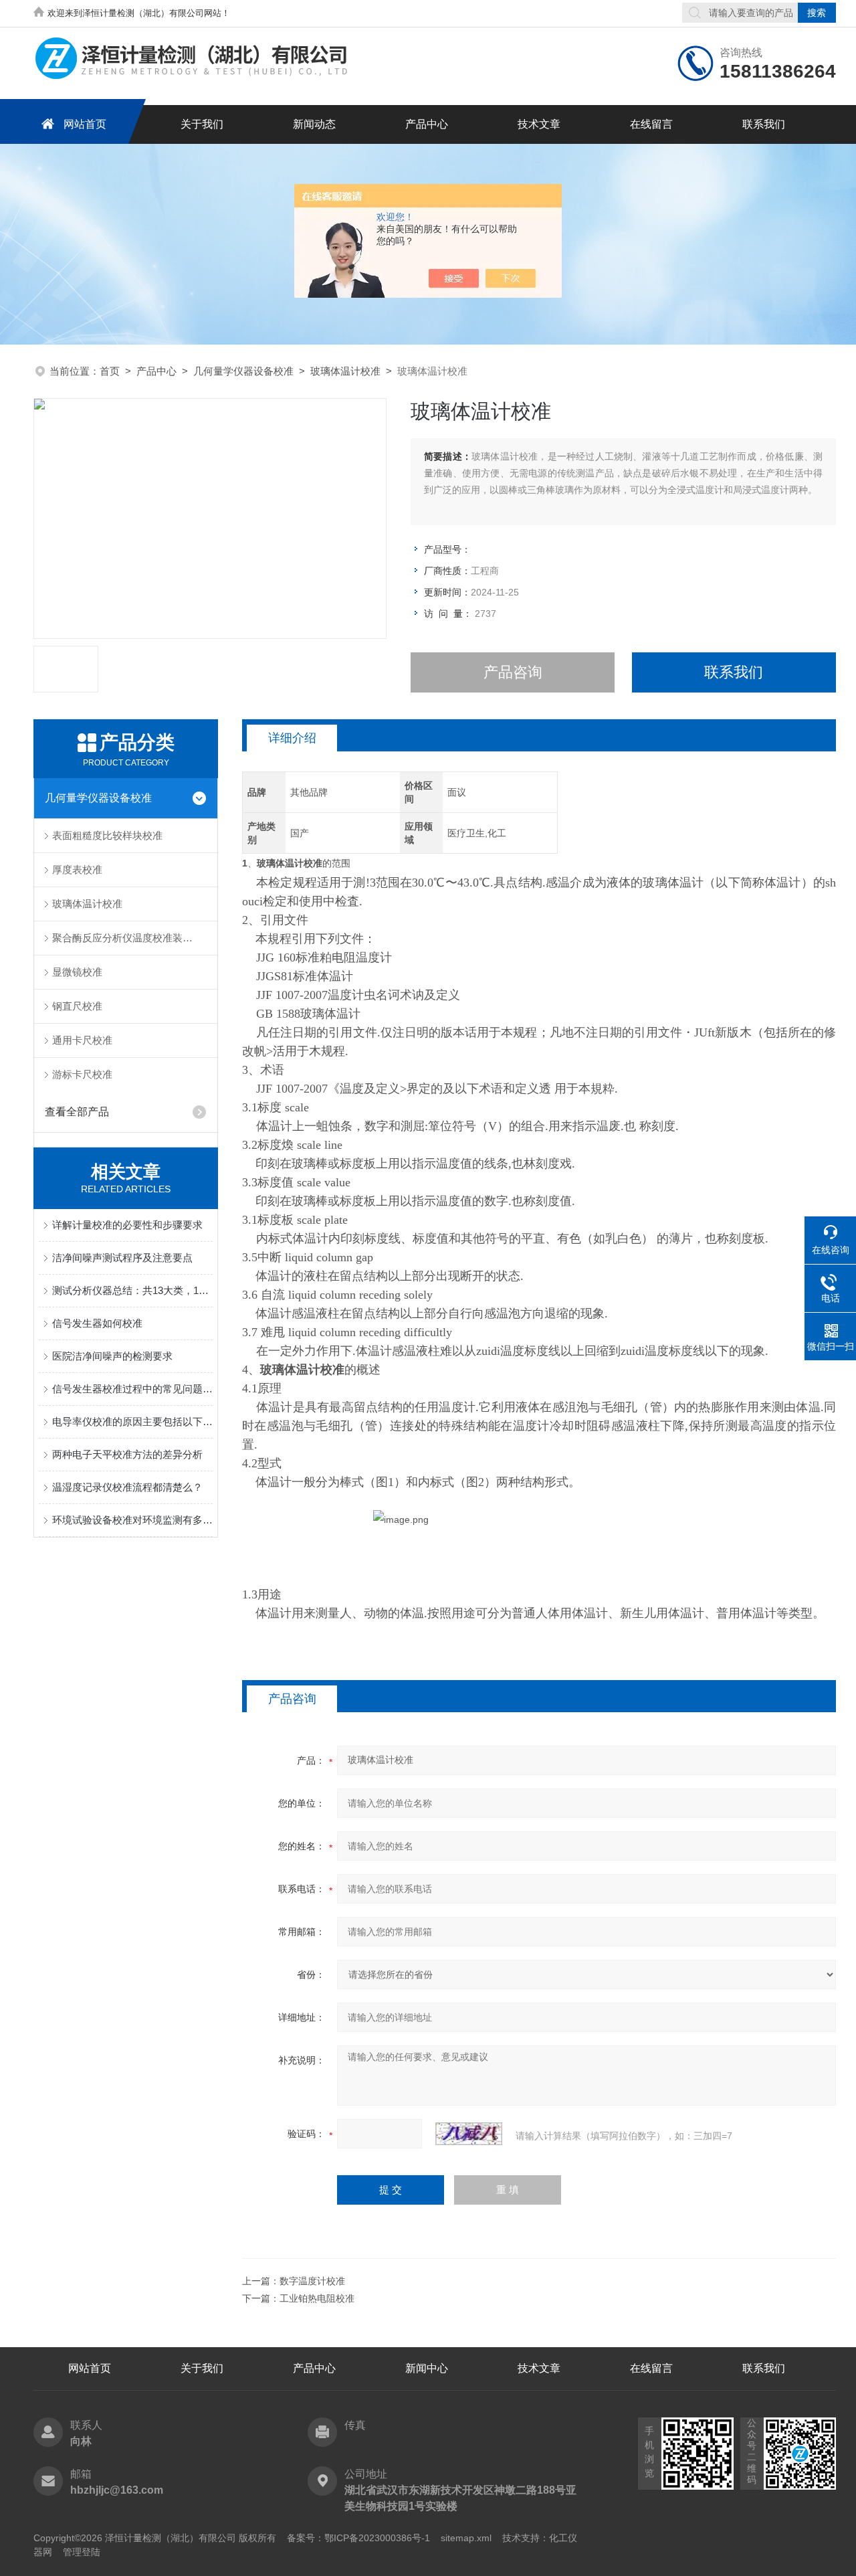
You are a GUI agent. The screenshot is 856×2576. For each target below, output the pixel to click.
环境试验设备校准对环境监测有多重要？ (132, 1520)
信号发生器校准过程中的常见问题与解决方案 (132, 1389)
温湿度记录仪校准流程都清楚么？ (127, 1487)
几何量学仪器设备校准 (243, 371)
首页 (110, 371)
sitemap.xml (466, 2538)
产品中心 (427, 124)
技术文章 (539, 124)
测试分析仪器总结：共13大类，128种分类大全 (132, 1290)
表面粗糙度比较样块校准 (107, 835)
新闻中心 (427, 2368)
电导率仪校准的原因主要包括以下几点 (132, 1421)
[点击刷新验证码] (469, 2134)
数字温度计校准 (312, 2281)
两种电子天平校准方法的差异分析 (127, 1454)
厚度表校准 (77, 869)
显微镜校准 (77, 972)
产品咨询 (513, 672)
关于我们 (202, 124)
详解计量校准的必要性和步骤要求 (127, 1225)
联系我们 (764, 124)
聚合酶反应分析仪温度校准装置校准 (132, 938)
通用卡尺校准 (82, 1040)
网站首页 (85, 124)
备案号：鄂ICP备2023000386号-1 (358, 2538)
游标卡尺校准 (82, 1074)
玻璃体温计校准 (345, 371)
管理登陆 (82, 2552)
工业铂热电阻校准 (317, 2298)
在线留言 (651, 124)
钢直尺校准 (77, 1006)
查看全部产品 (77, 1112)
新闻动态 (314, 124)
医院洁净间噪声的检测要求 (112, 1356)
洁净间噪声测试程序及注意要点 (122, 1258)
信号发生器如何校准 (97, 1323)
